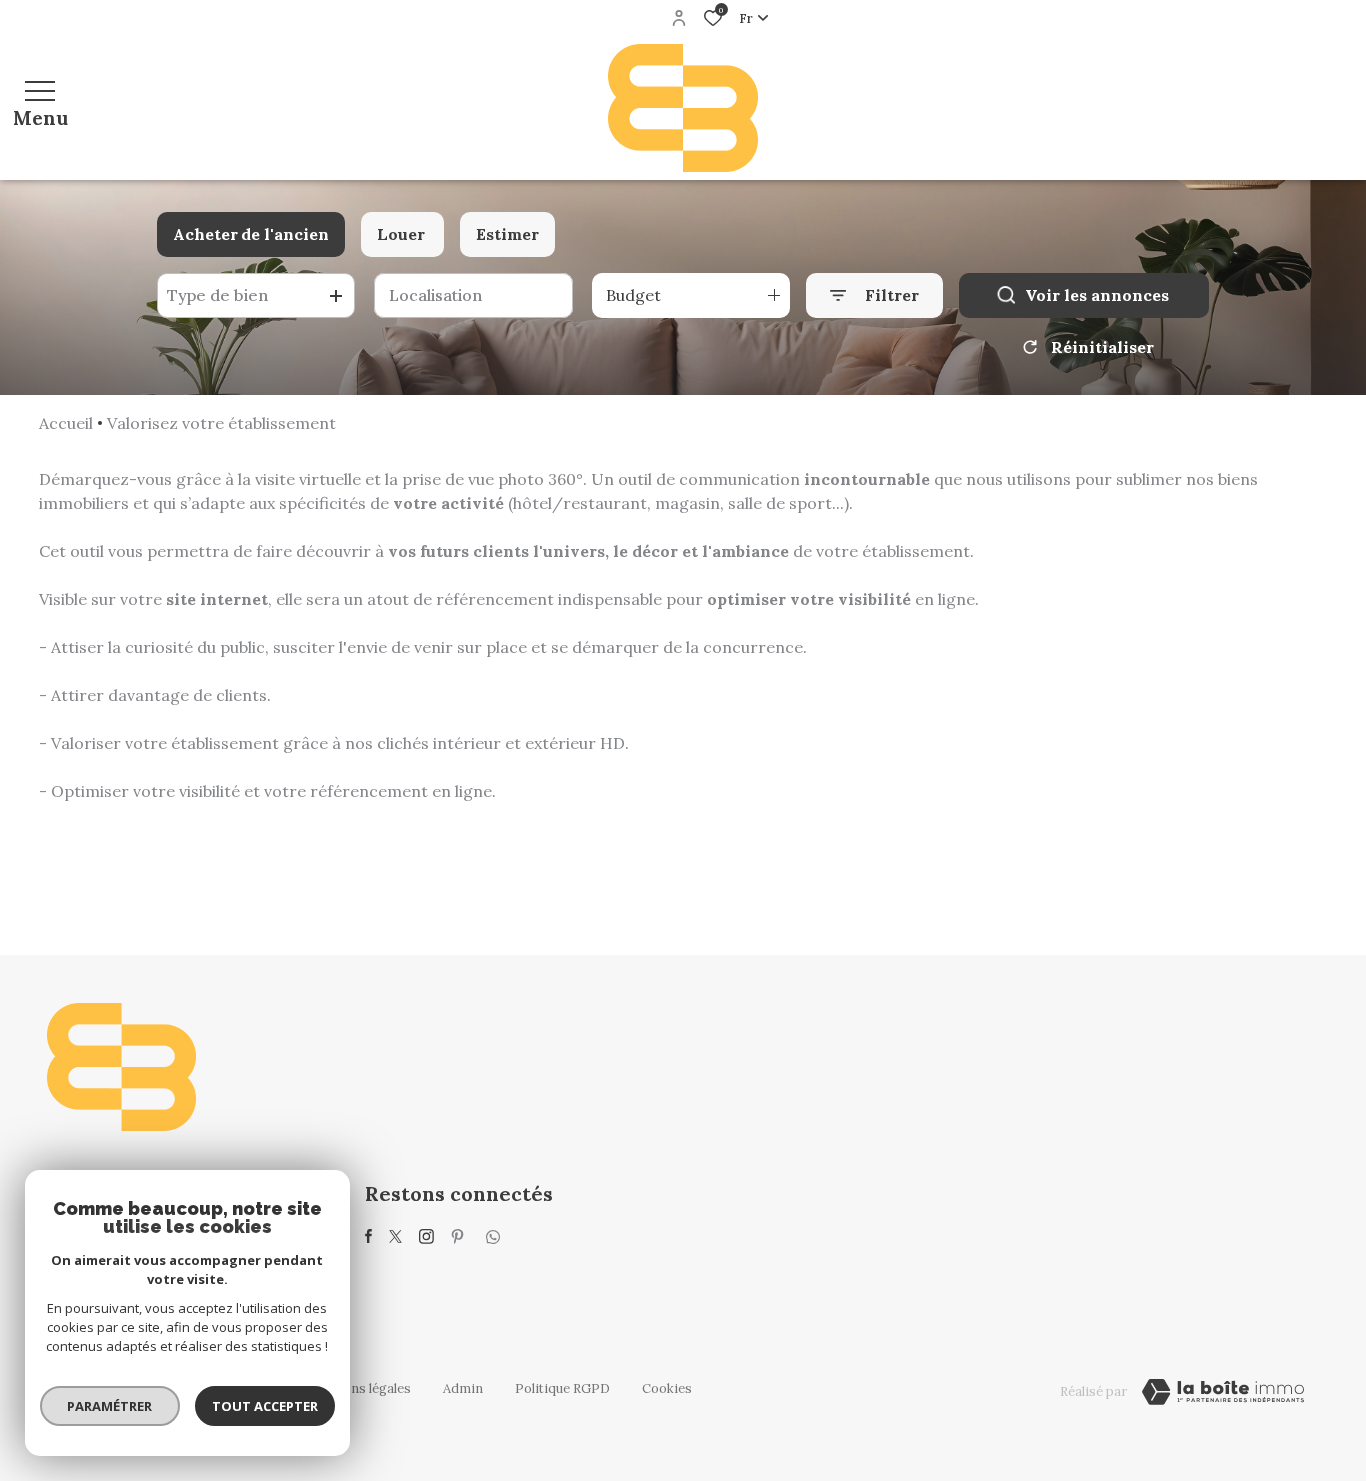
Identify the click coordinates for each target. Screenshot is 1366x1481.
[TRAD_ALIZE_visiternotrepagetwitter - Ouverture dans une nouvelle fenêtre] (395, 1236)
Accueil (66, 423)
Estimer (507, 234)
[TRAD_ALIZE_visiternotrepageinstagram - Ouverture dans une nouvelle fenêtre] (426, 1236)
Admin (463, 1388)
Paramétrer (110, 1406)
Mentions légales (359, 1388)
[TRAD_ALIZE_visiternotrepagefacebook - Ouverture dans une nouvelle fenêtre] (368, 1236)
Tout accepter (265, 1406)
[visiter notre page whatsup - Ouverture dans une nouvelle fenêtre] (493, 1237)
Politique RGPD (562, 1388)
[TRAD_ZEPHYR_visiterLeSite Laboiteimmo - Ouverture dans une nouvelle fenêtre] (1223, 1392)
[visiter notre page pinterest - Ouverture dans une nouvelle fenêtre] (457, 1236)
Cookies (667, 1388)
